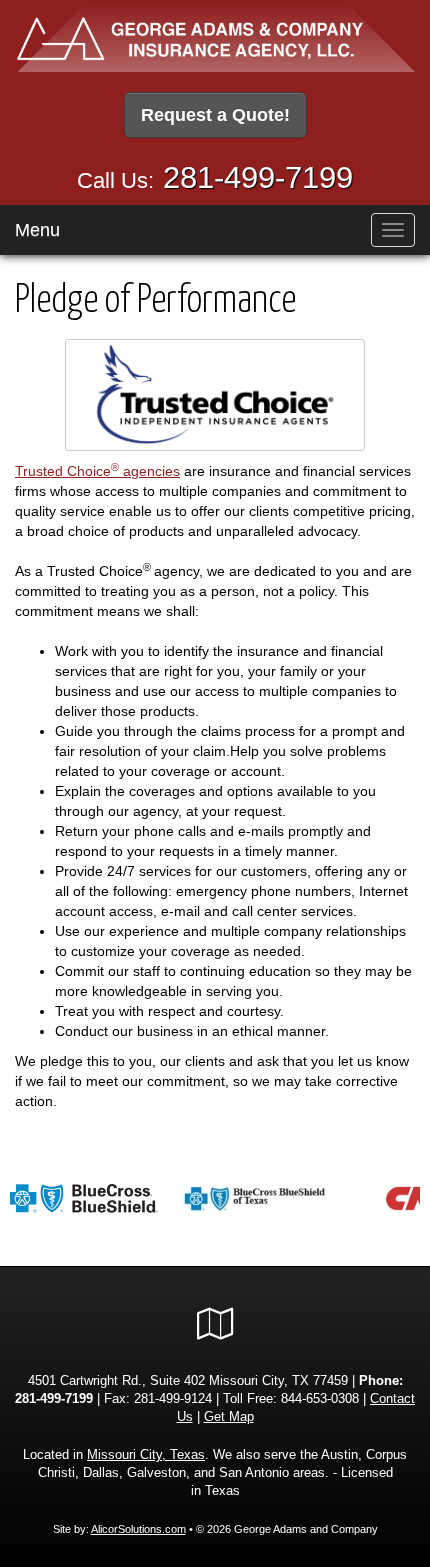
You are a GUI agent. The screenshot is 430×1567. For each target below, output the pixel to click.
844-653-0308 (320, 1399)
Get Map (229, 1417)
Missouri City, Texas (146, 1455)
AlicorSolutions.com (138, 1529)
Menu (37, 230)
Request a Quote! (215, 115)
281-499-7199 (258, 177)
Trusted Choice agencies (97, 471)
